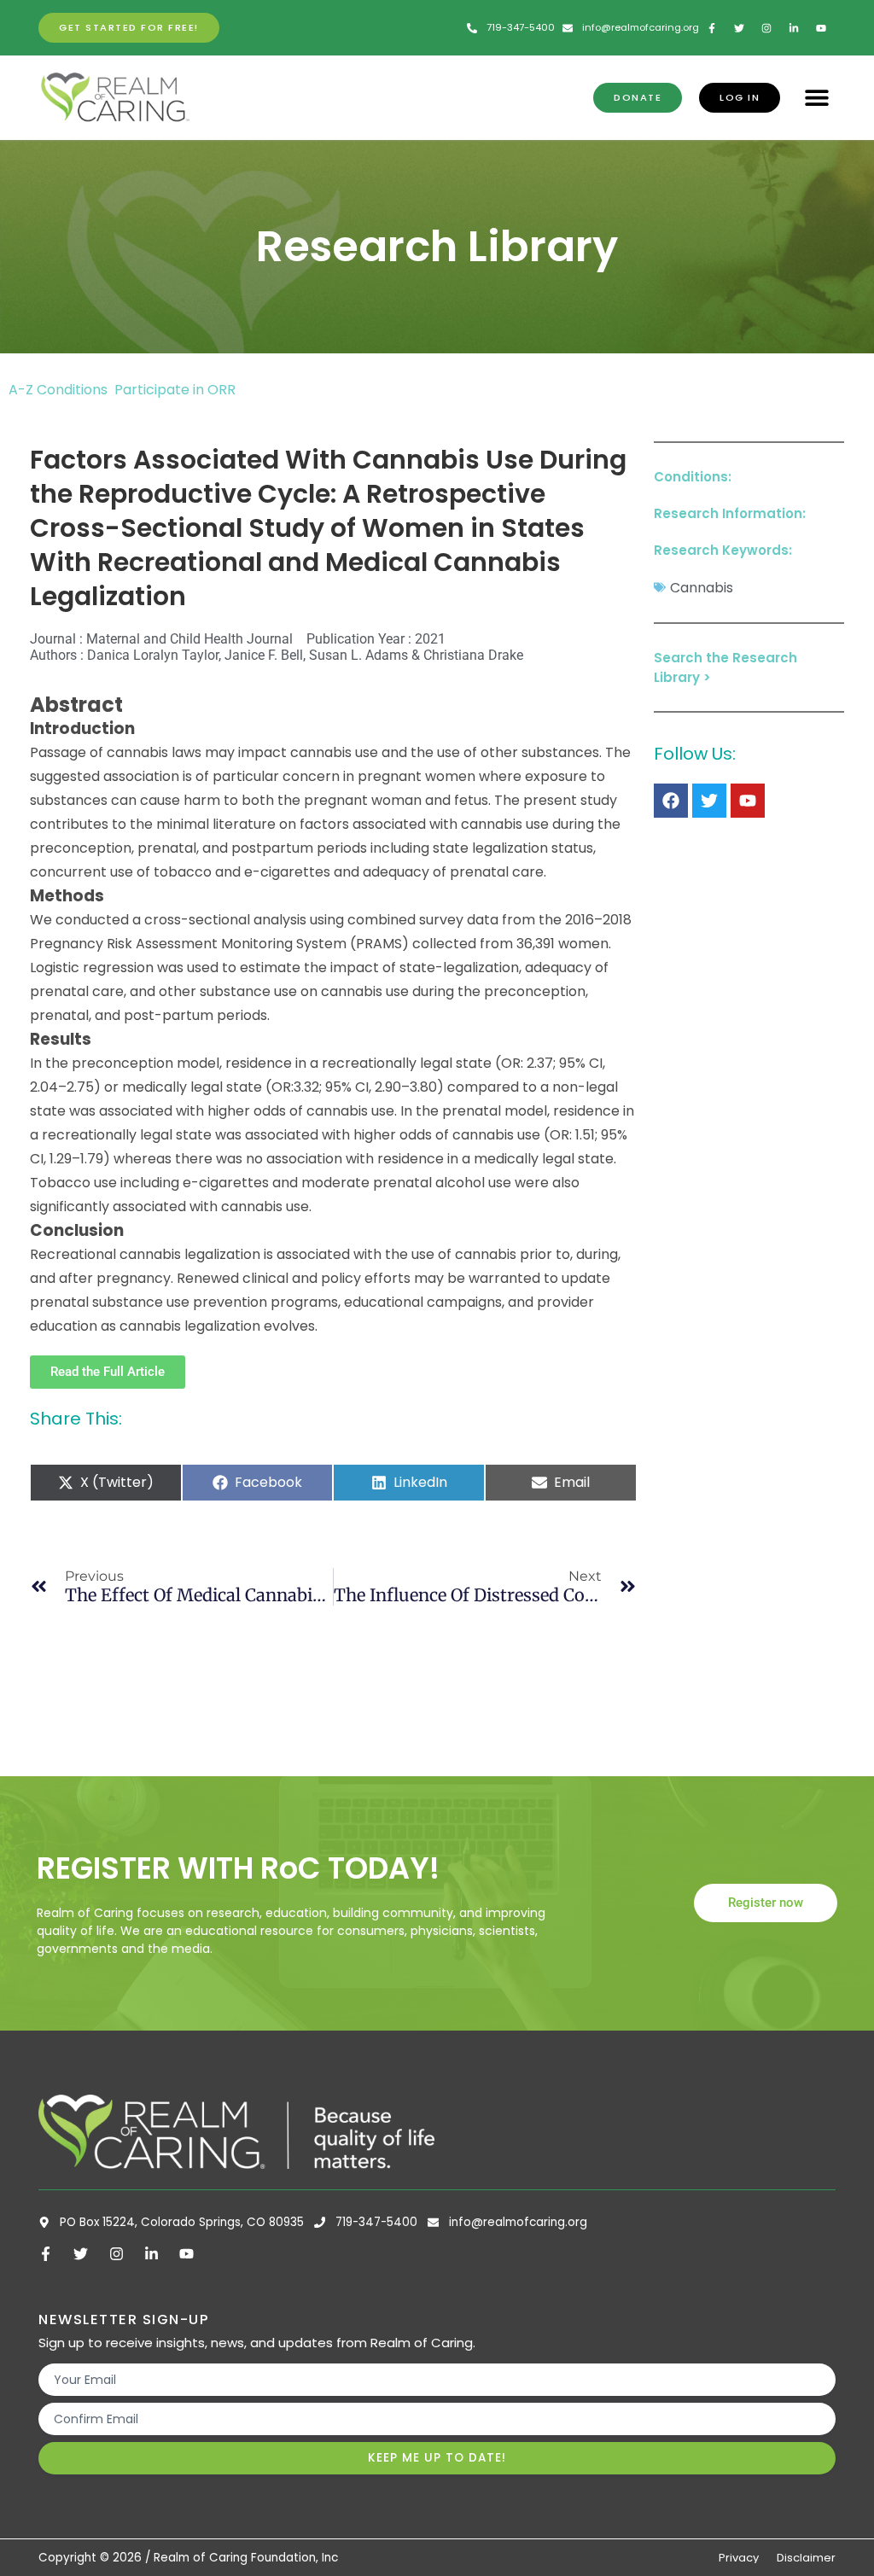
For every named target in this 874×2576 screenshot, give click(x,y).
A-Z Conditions (60, 390)
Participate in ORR (175, 390)
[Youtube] (748, 801)
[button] (816, 98)
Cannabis (702, 588)
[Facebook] (671, 801)
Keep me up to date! (437, 2458)
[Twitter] (709, 801)
